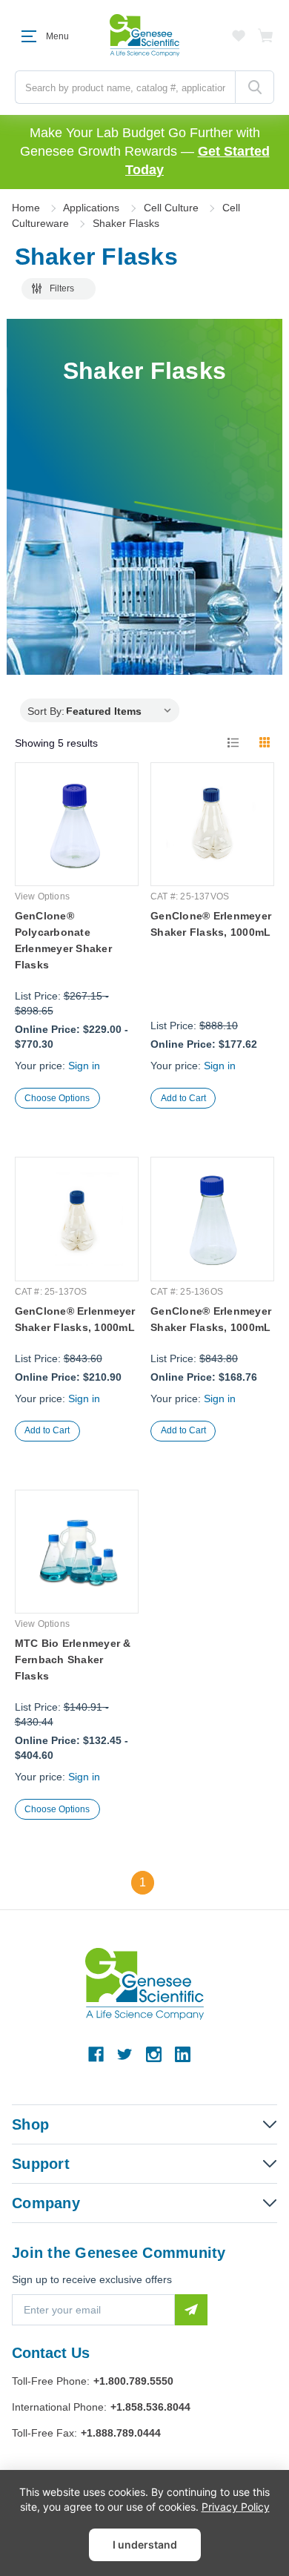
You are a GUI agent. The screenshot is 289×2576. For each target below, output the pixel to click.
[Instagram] (154, 2054)
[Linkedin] (183, 2054)
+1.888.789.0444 (121, 2433)
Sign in (84, 1066)
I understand (145, 2544)
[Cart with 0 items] (266, 36)
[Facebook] (96, 2054)
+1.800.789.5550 (133, 2381)
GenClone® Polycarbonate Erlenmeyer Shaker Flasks (63, 940)
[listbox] (122, 710)
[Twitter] (125, 2054)
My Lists (239, 36)
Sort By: (46, 711)
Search (255, 87)
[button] (59, 289)
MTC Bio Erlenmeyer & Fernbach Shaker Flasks (73, 1659)
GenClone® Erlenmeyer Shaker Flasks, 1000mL (211, 924)
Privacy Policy (236, 2507)
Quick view (76, 849)
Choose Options (57, 1098)
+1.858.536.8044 (150, 2407)
